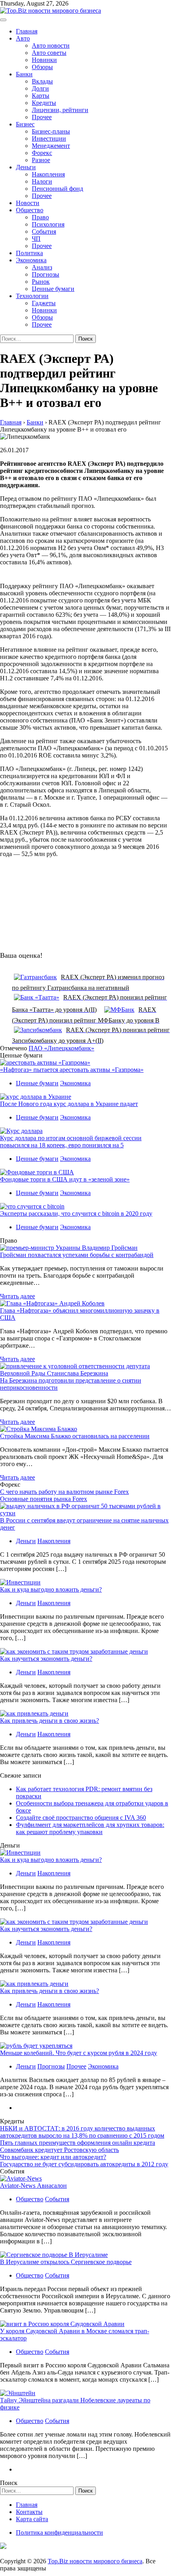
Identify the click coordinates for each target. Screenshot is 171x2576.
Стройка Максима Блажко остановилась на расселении (75, 1436)
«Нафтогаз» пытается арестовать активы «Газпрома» (72, 1070)
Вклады (42, 81)
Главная (27, 31)
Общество (30, 210)
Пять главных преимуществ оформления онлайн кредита (78, 2143)
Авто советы (49, 53)
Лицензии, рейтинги (60, 110)
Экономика (31, 260)
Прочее (42, 117)
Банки (24, 74)
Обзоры (42, 67)
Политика (29, 253)
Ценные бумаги (53, 289)
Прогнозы (46, 274)
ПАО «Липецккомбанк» (61, 1048)
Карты (41, 96)
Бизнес (25, 124)
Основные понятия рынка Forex (44, 1499)
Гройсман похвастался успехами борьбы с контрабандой (77, 1255)
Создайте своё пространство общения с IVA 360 (81, 1818)
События (44, 231)
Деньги (26, 167)
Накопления (48, 174)
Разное (41, 160)
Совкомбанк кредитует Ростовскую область (59, 2150)
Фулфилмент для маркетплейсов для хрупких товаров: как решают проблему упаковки (90, 1828)
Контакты (29, 2512)
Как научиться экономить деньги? (46, 1659)
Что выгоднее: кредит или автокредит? (53, 2157)
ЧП (36, 239)
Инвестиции (49, 138)
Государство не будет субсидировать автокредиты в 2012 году (84, 2164)
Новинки (44, 60)
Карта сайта (32, 2519)
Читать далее (17, 1296)
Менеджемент (51, 146)
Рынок (41, 282)
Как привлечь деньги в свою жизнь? (50, 1721)
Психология (48, 224)
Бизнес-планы (51, 131)
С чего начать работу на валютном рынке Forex (64, 1492)
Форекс (42, 153)
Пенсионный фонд (57, 189)
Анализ (42, 267)
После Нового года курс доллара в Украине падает (69, 1104)
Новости (28, 203)
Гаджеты (44, 303)
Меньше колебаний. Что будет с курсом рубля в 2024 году (79, 2053)
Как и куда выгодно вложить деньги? (51, 1589)
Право (40, 217)
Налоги (42, 181)
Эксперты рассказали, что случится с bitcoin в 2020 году (76, 1213)
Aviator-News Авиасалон (33, 2186)
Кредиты (44, 103)
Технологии (32, 296)
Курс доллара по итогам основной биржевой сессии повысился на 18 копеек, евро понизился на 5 (71, 1142)
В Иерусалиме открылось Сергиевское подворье (66, 2262)
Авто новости (51, 46)
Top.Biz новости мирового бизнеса (95, 2561)
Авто (23, 38)
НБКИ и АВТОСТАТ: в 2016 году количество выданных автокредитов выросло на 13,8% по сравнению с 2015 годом (82, 2132)
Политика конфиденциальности (59, 2532)
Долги (40, 88)
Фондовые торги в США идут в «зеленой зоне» (65, 1179)
